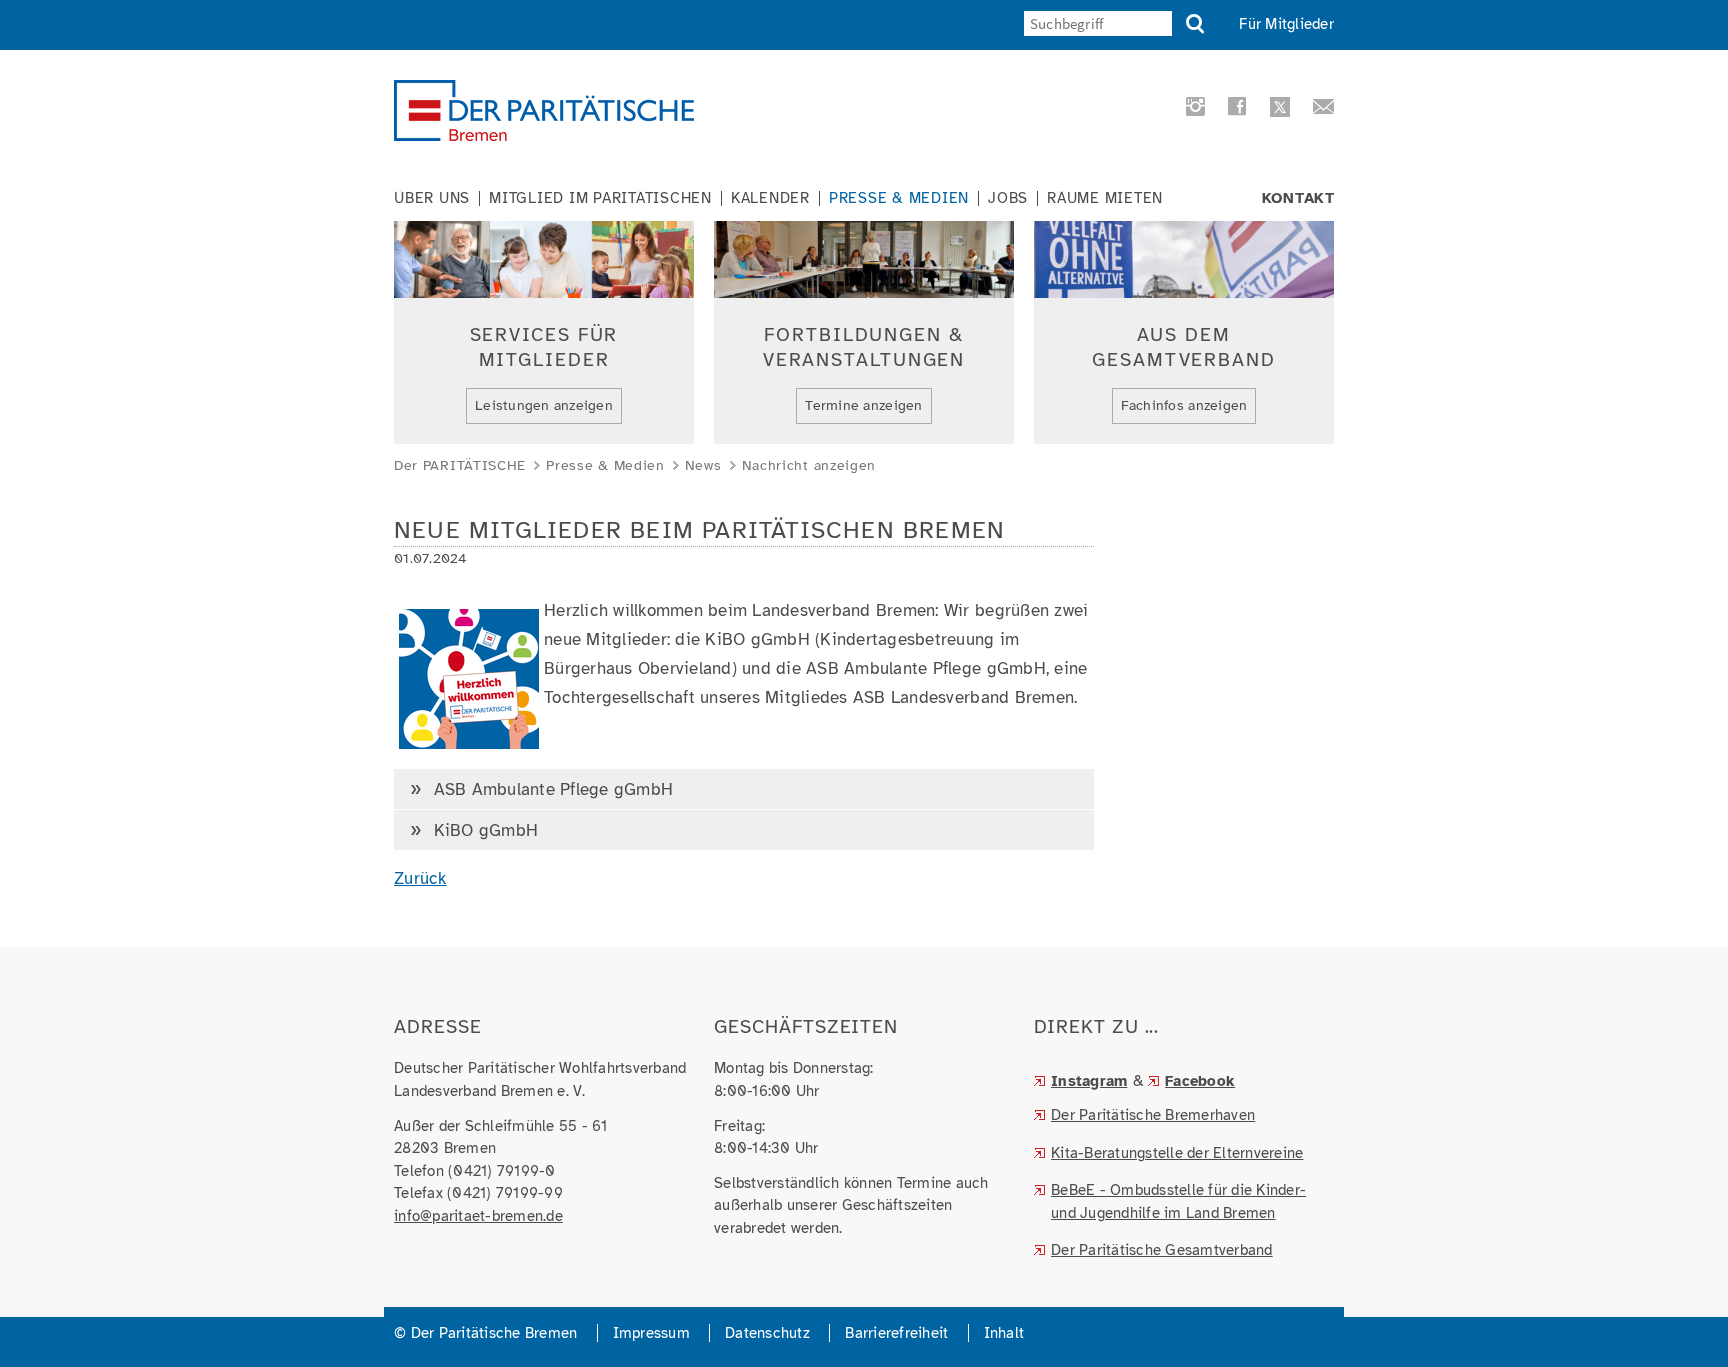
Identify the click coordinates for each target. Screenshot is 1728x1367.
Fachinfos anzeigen (1184, 405)
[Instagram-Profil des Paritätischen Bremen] (1192, 110)
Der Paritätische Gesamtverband (1162, 1250)
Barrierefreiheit (896, 1333)
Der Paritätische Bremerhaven (1153, 1115)
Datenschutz (767, 1333)
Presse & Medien (899, 198)
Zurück (420, 878)
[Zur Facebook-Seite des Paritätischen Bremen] (1234, 110)
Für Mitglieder (1286, 24)
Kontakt (1298, 198)
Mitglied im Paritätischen (600, 198)
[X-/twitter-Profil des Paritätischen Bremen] (1277, 109)
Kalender (770, 198)
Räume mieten (1105, 198)
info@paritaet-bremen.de (478, 1216)
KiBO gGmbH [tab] (483, 830)
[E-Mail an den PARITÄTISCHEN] (1317, 110)
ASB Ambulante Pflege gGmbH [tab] (550, 789)
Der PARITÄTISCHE (460, 465)
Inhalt (1004, 1333)
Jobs (1008, 198)
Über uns (432, 198)
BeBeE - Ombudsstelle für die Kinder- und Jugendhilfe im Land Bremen (1178, 1201)
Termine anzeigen (863, 405)
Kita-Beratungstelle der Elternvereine (1177, 1153)
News (703, 465)
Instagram (1089, 1081)
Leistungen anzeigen (544, 405)
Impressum (651, 1333)
